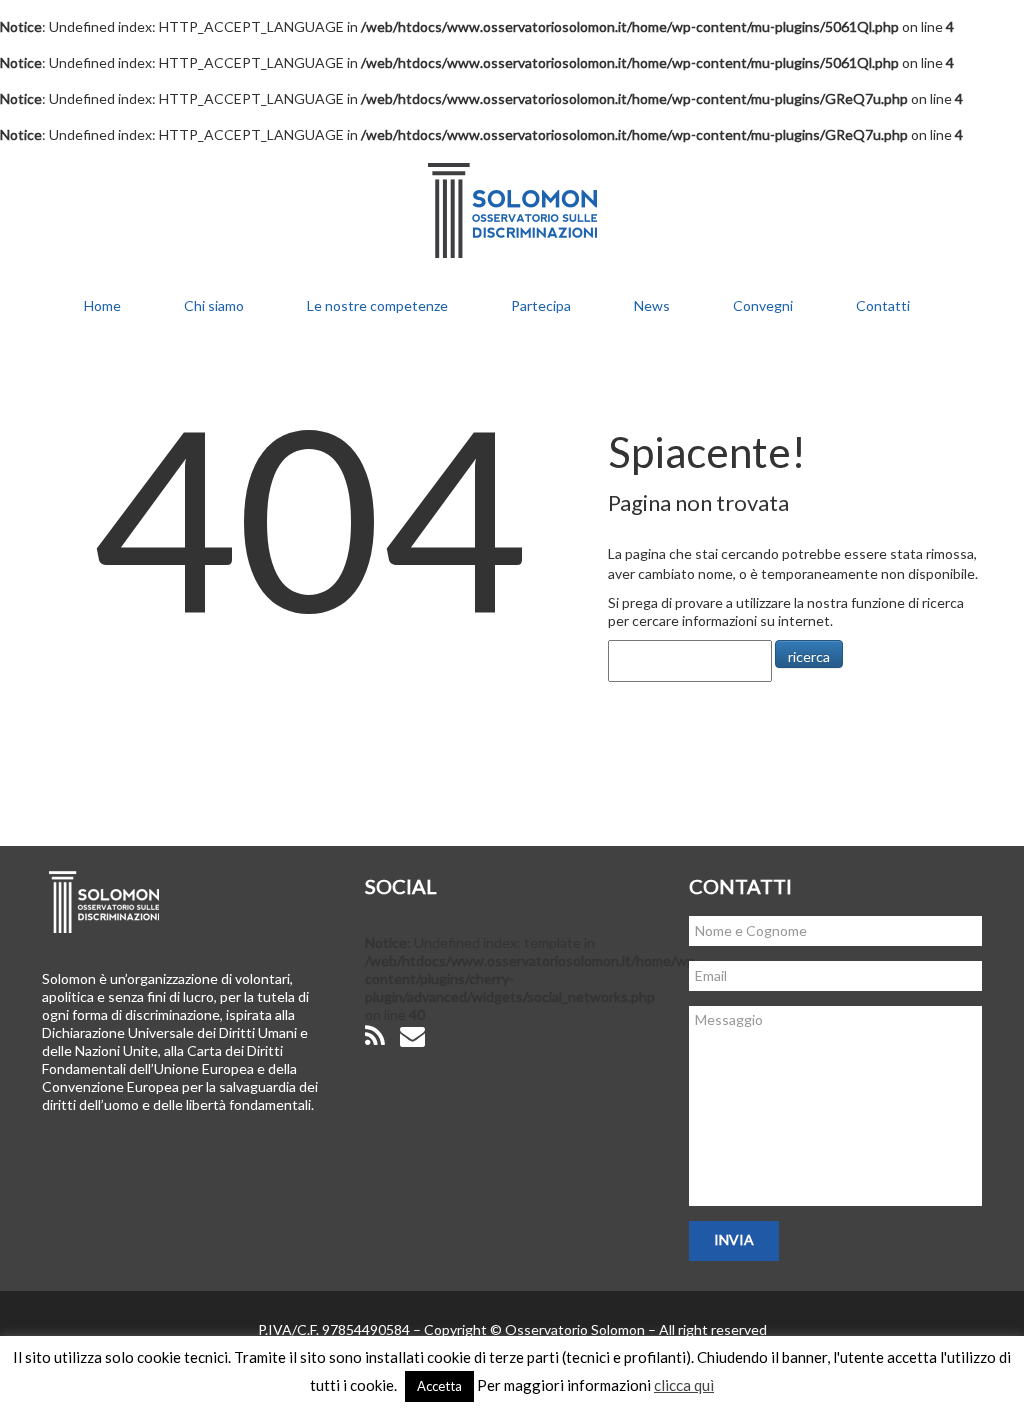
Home (102, 305)
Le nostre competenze (377, 305)
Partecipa (541, 305)
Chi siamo (214, 305)
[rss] (375, 1036)
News (652, 305)
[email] (412, 1036)
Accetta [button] (439, 1386)
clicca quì (684, 1385)
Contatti (883, 305)
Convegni (763, 305)
